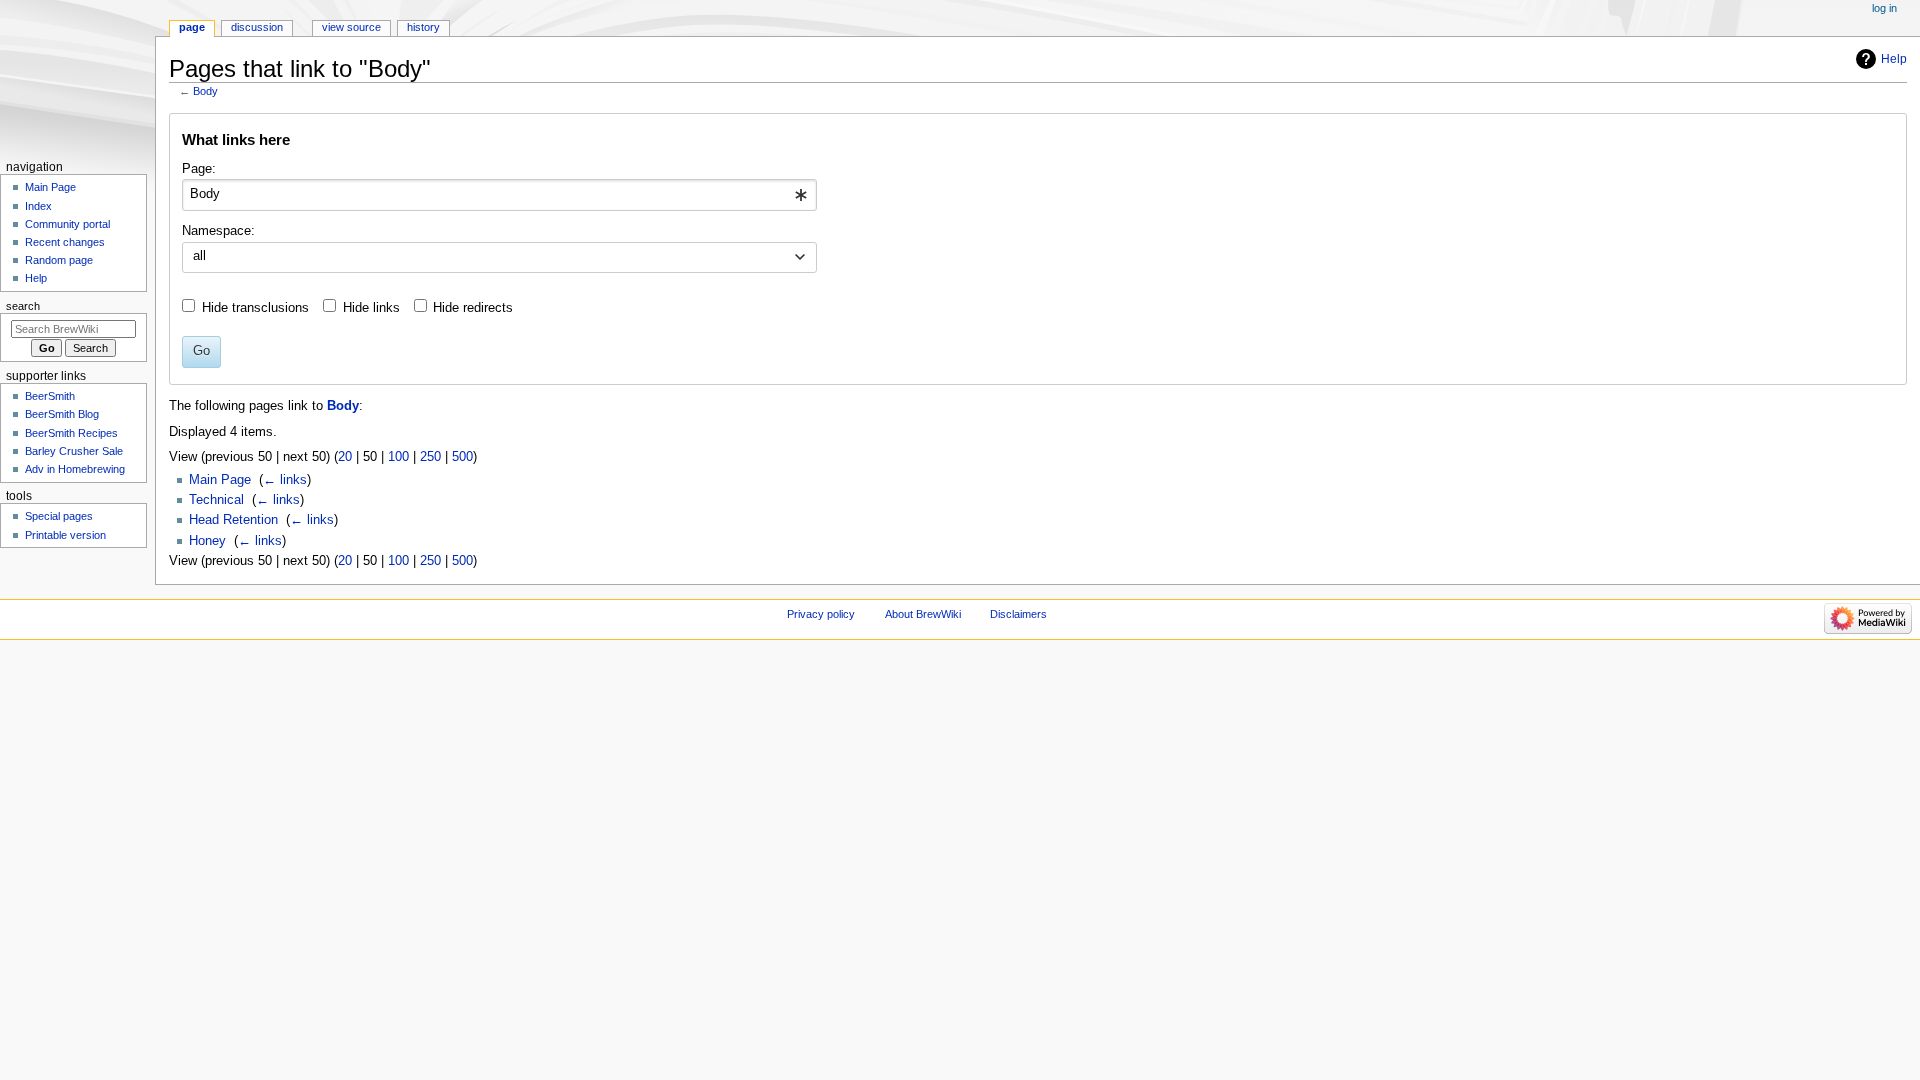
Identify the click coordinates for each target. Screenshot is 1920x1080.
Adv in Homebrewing (75, 469)
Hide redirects (473, 308)
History (423, 27)
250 (430, 457)
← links (285, 480)
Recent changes (65, 242)
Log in (1884, 8)
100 (398, 457)
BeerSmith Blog (62, 414)
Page (192, 27)
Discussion (257, 27)
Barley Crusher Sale (74, 451)
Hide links (371, 308)
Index (38, 206)
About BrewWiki (923, 614)
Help (1894, 59)
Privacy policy (821, 614)
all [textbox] (199, 256)
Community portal (67, 224)
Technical (216, 500)
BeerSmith (50, 396)
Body (205, 91)
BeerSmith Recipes (71, 433)
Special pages (59, 516)
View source (351, 27)
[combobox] (499, 195)
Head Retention (233, 520)
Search (23, 306)
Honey (207, 541)
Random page (59, 260)
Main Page (220, 480)
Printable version (65, 535)
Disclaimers (1018, 614)
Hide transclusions (255, 308)
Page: (199, 169)
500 (462, 457)
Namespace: (218, 231)
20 (345, 457)
